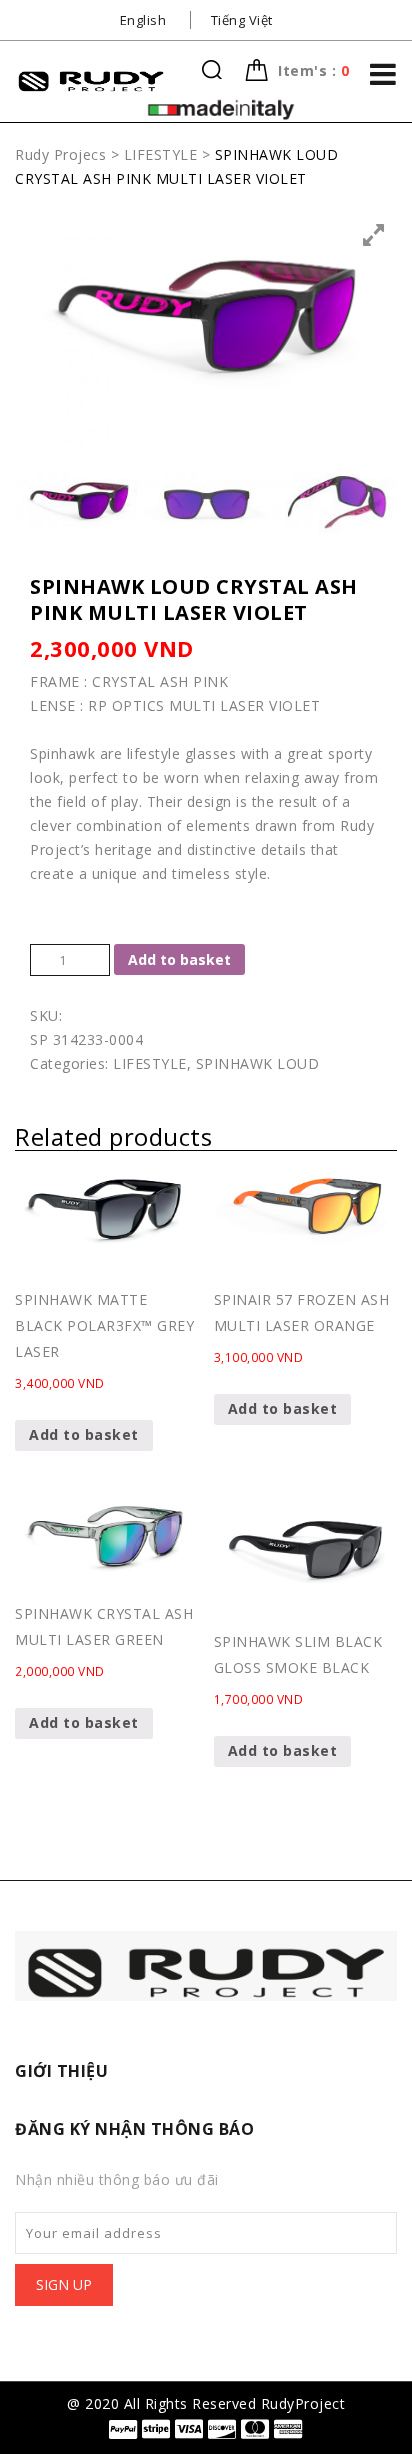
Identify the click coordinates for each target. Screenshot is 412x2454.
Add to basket (179, 959)
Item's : (313, 70)
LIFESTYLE (150, 1063)
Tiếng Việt (242, 20)
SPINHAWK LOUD (258, 1063)
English (143, 20)
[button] (313, 71)
